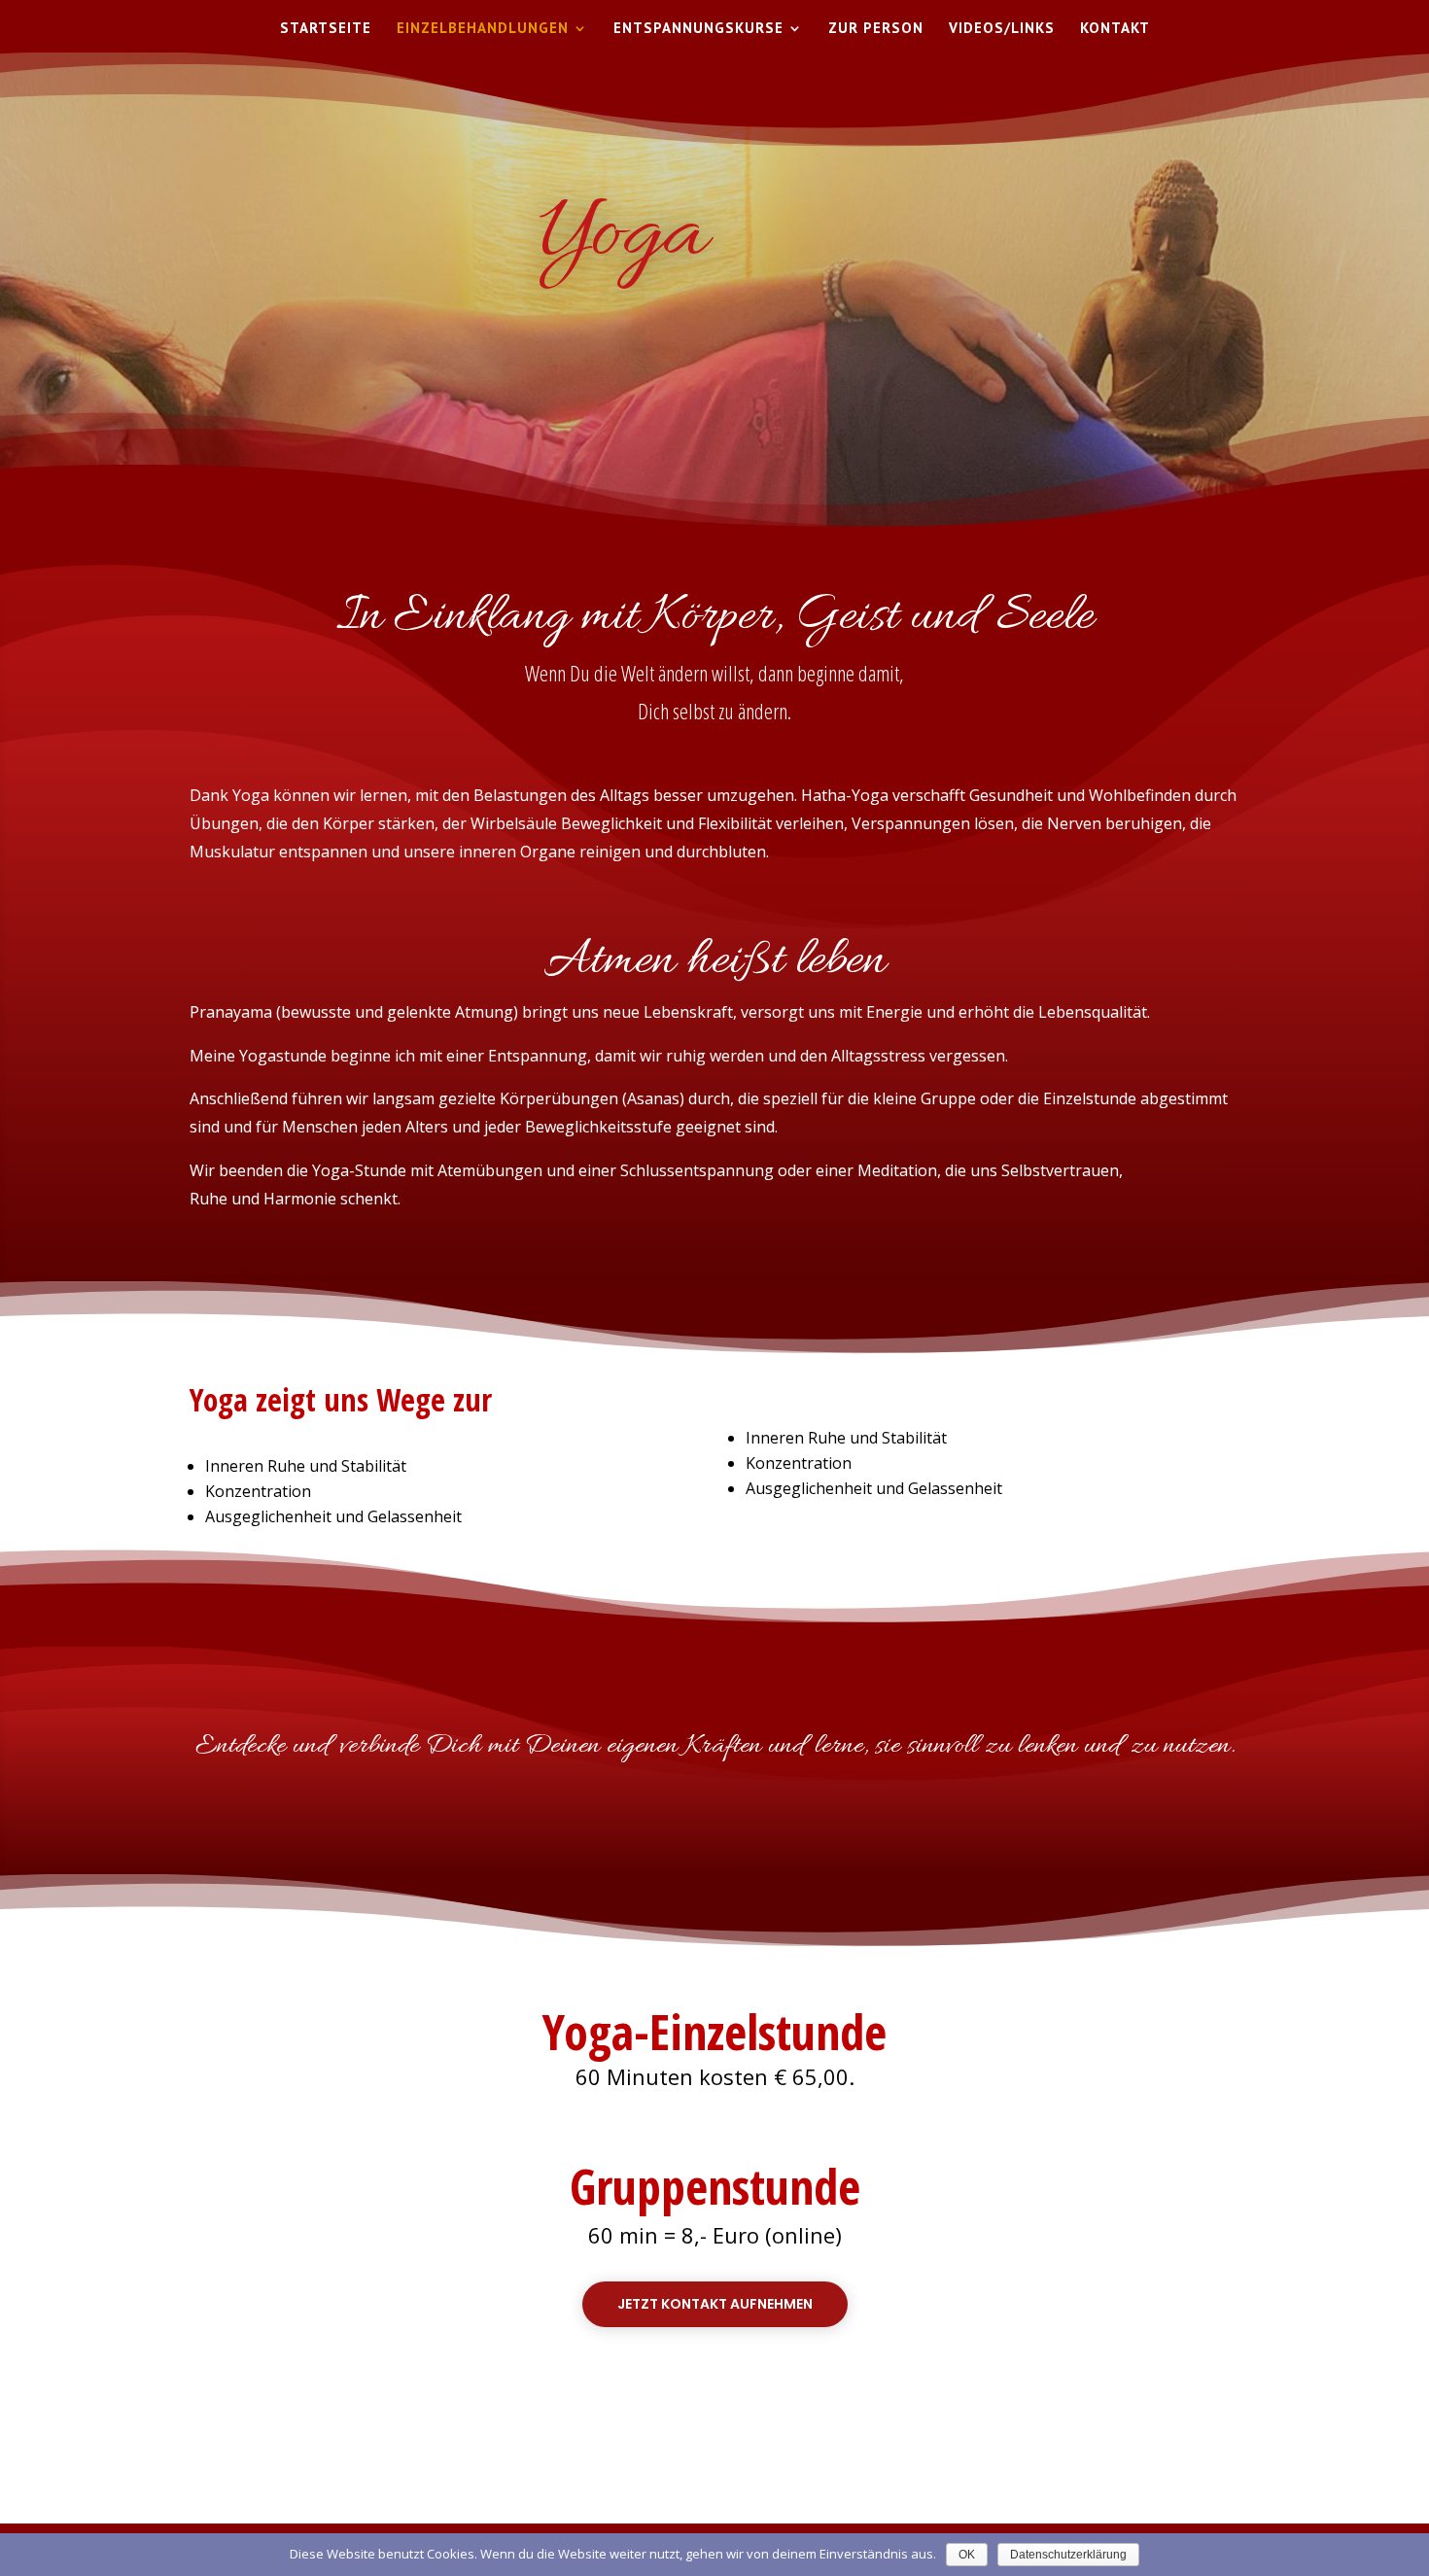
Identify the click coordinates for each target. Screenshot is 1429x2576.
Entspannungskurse (698, 29)
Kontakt (1115, 29)
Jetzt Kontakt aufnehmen (715, 2304)
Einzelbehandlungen (483, 29)
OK (967, 2555)
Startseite (326, 29)
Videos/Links (1002, 29)
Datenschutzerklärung (1068, 2555)
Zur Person (876, 29)
